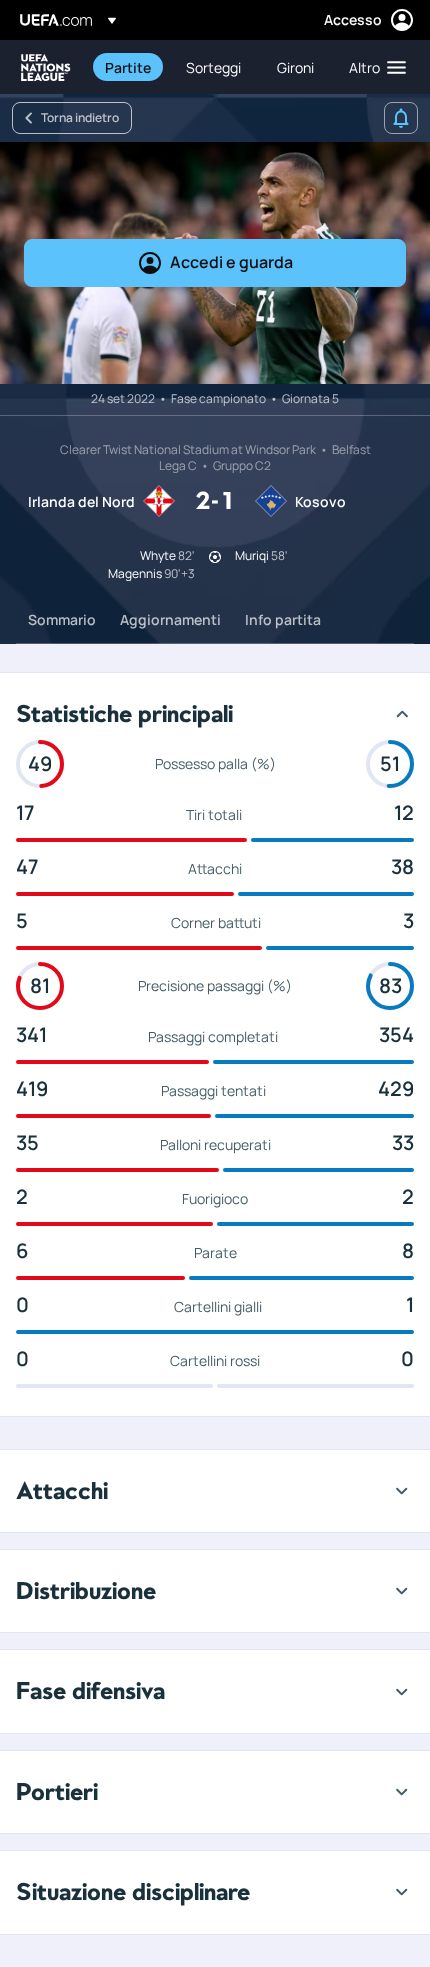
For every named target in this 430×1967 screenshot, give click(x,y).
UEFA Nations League (46, 67)
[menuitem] (128, 67)
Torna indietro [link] (80, 117)
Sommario (62, 619)
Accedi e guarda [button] (231, 262)
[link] (128, 67)
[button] (373, 67)
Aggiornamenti (170, 619)
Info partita (283, 619)
